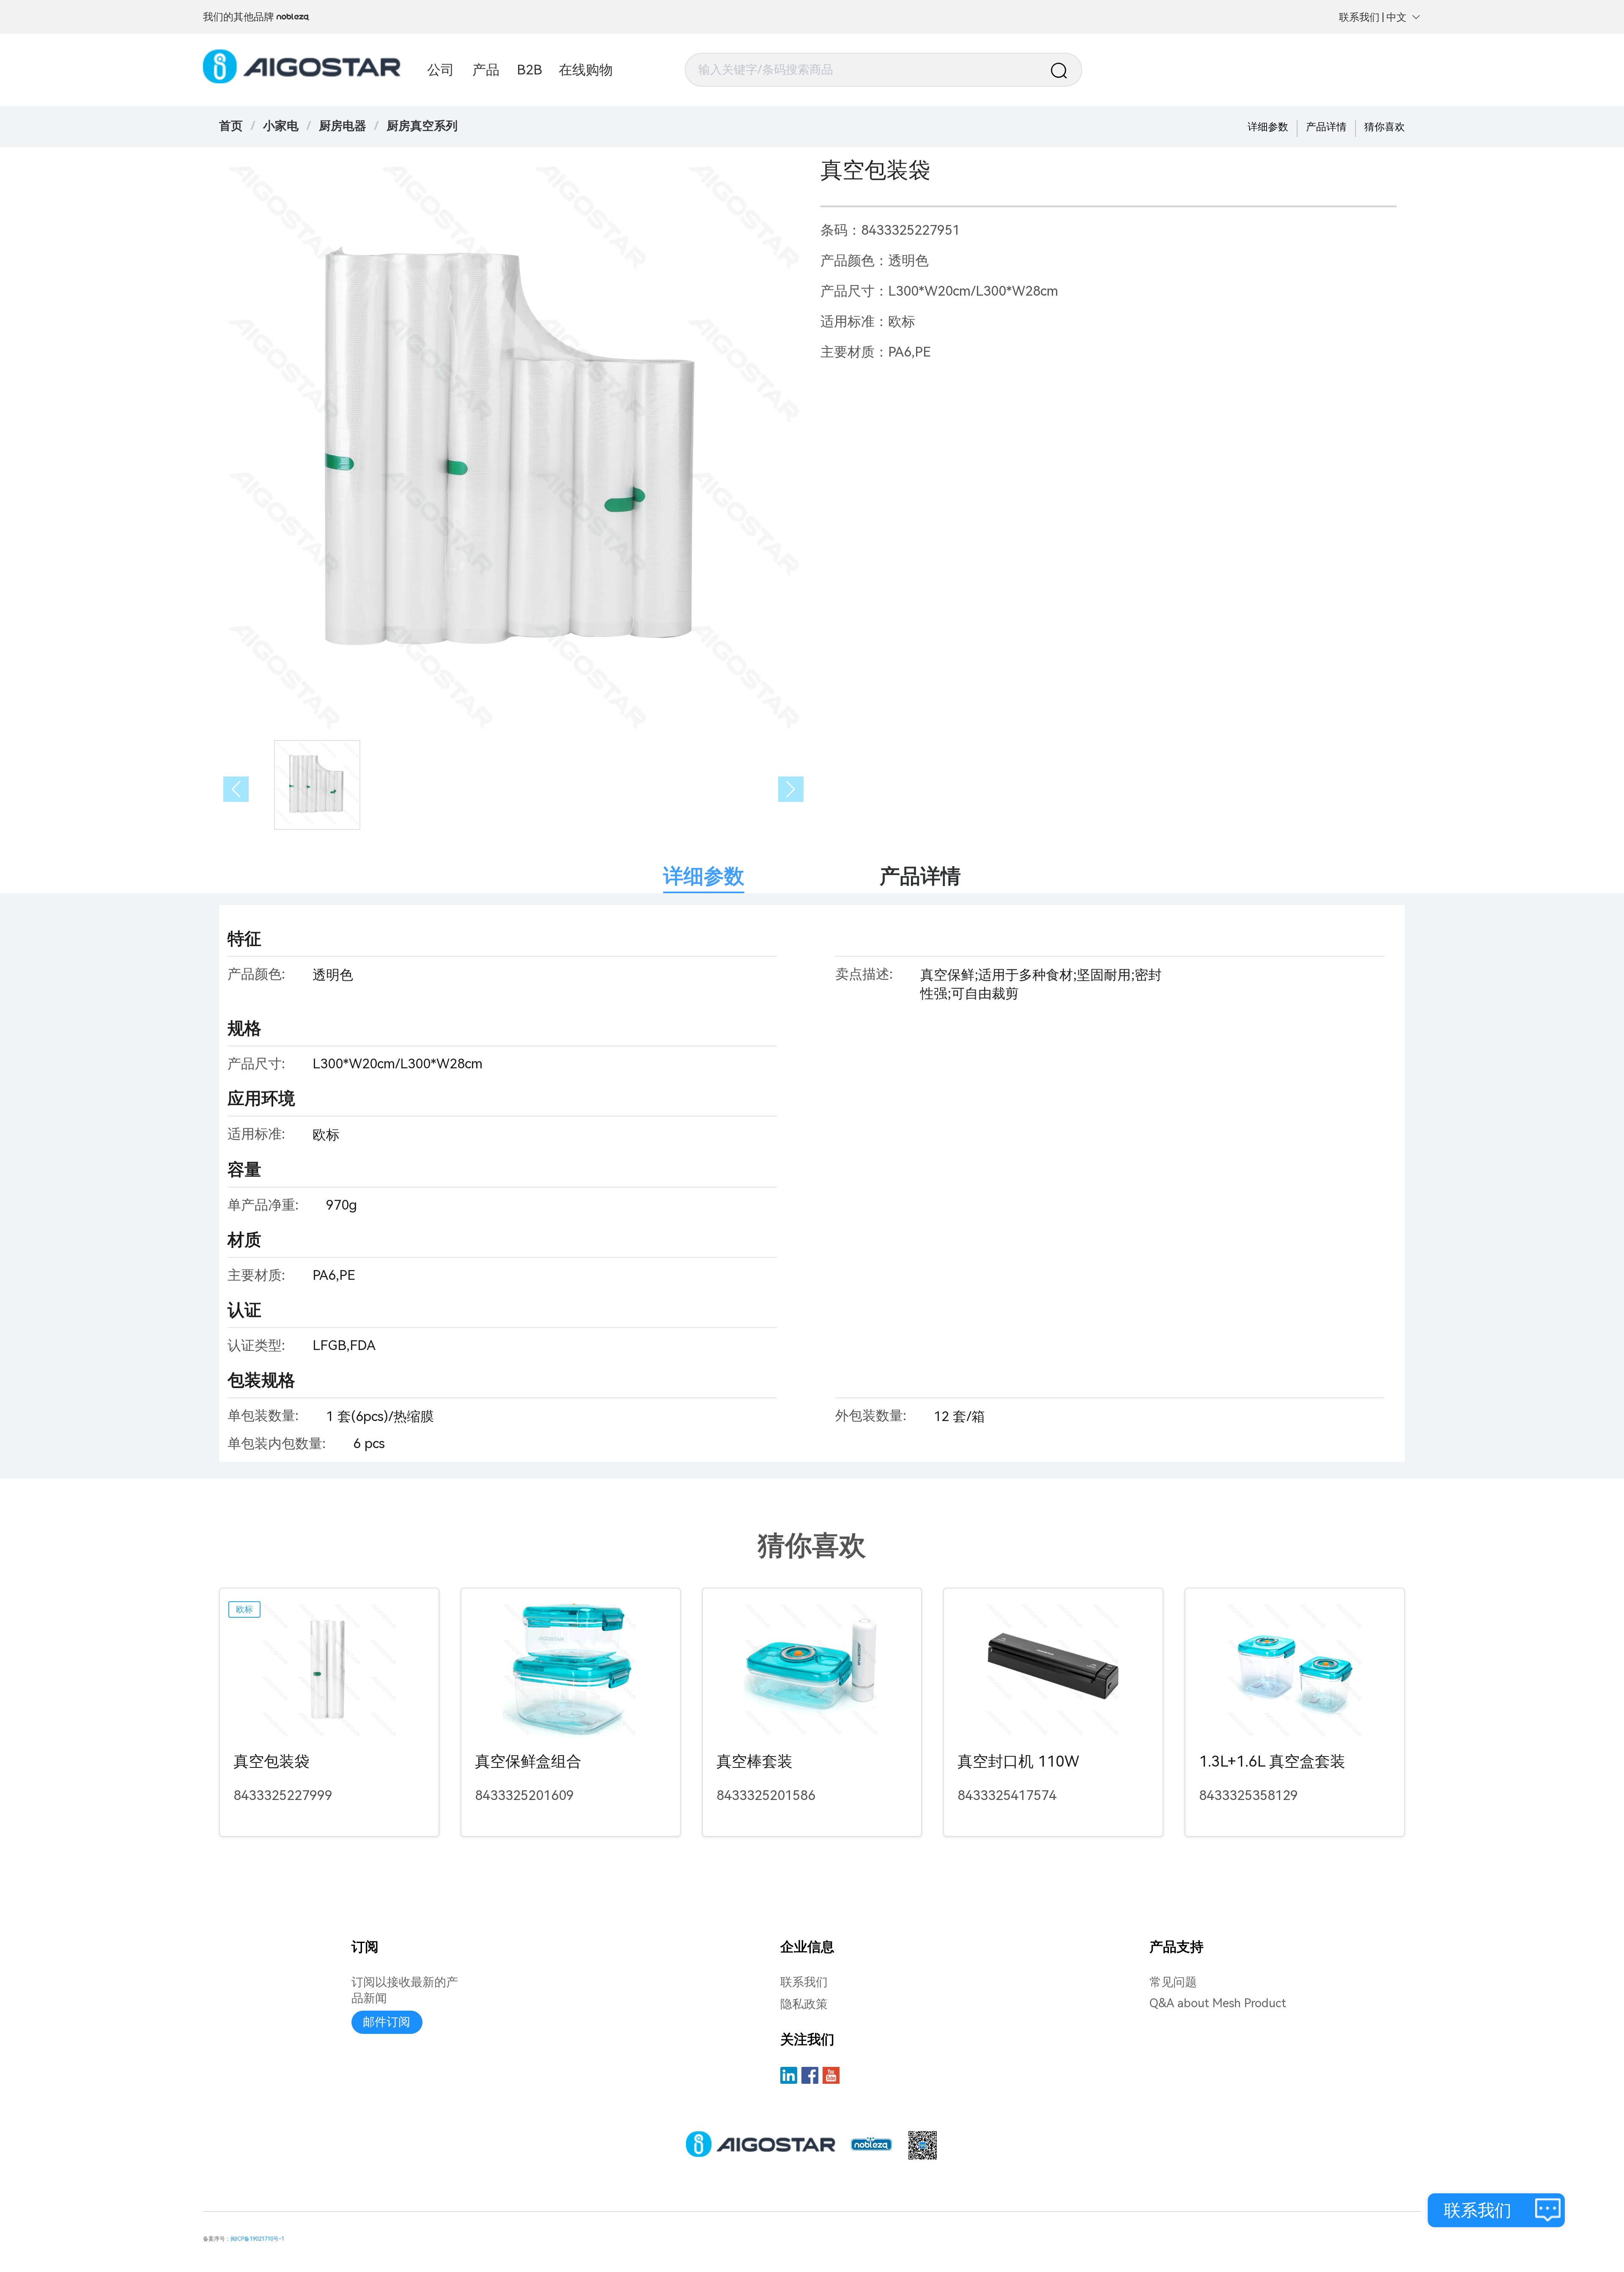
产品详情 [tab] (920, 876)
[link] (281, 126)
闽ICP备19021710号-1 (257, 2239)
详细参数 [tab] (704, 876)
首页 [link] (231, 126)
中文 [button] (1396, 17)
